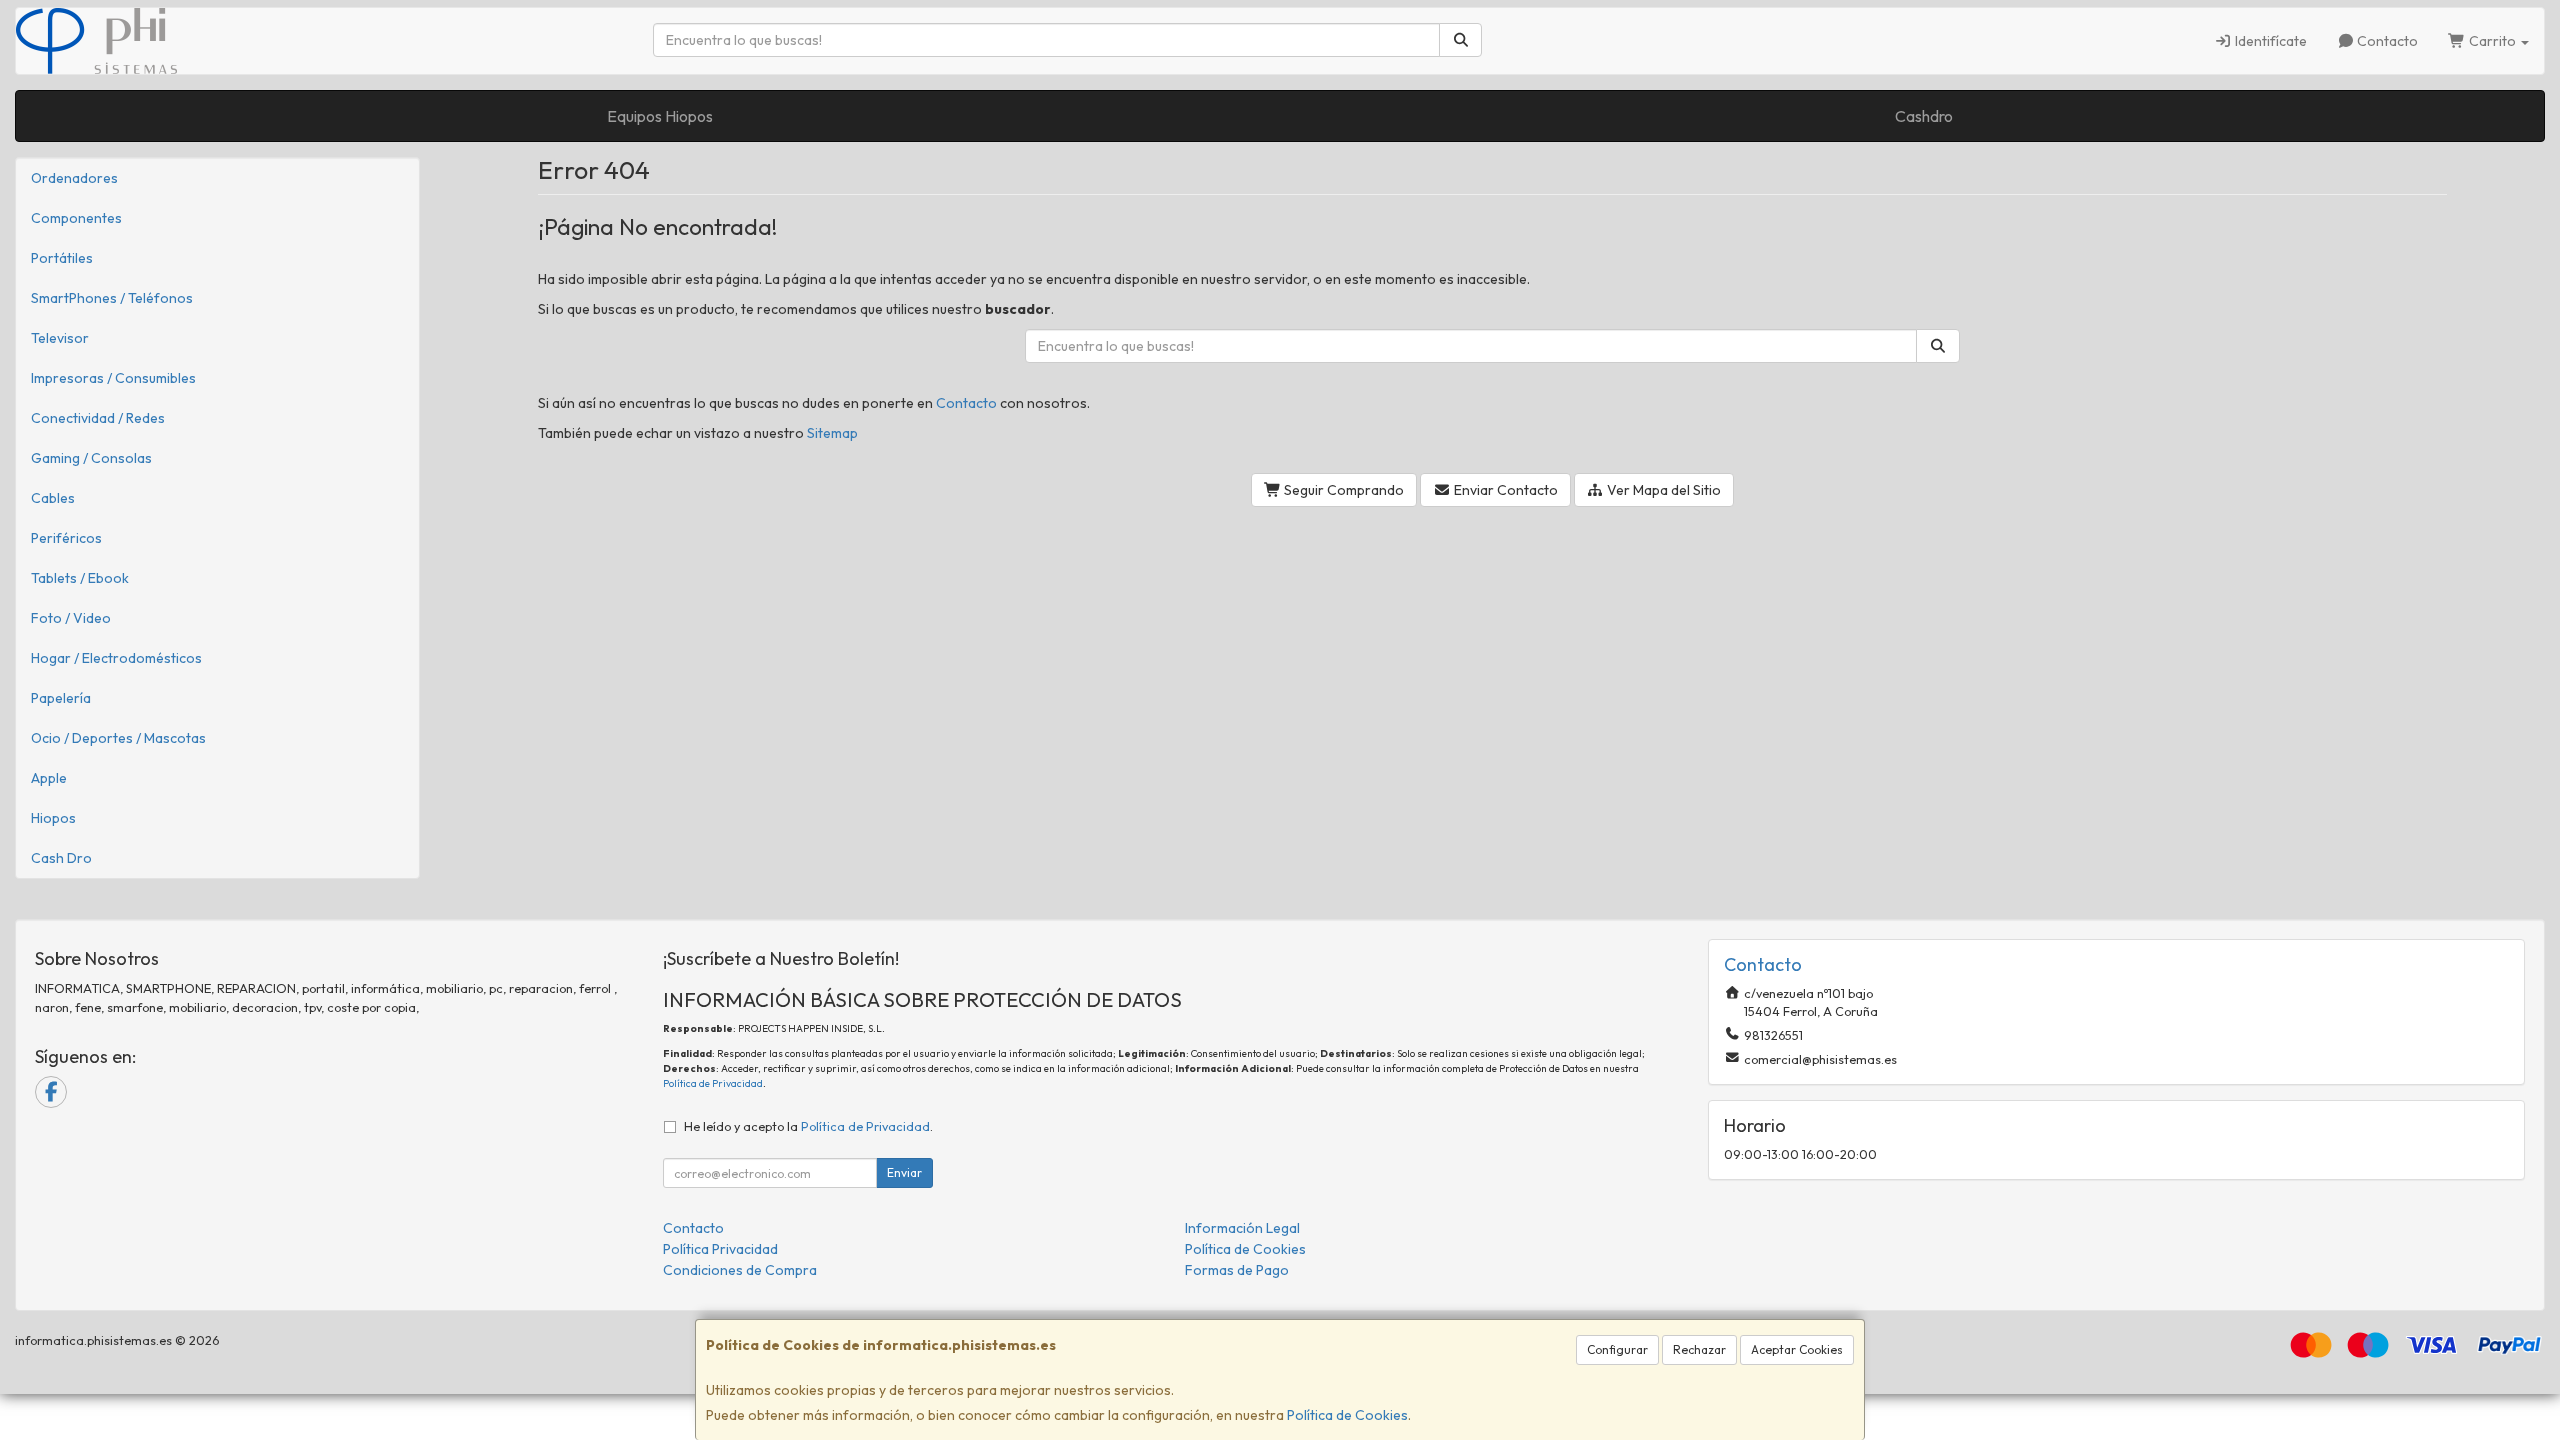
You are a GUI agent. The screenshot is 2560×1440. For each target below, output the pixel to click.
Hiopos (53, 818)
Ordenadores (74, 178)
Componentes (76, 218)
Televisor (60, 338)
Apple (49, 778)
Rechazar (1699, 1349)
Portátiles (62, 258)
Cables (53, 498)
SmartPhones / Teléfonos (112, 298)
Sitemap (832, 433)
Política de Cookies (1347, 1415)
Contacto (2386, 41)
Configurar (1617, 1349)
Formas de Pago (1237, 1270)
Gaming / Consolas (91, 458)
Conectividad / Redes (98, 418)
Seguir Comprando (1342, 490)
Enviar (904, 1172)
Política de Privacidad (713, 1083)
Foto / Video (71, 618)
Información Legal (1242, 1228)
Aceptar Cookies (1797, 1349)
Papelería (61, 698)
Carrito (2492, 41)
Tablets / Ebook (80, 578)
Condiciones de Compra (740, 1270)
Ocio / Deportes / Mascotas (118, 738)
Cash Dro (61, 858)
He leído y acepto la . (808, 1126)
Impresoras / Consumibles (113, 378)
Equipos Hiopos (660, 116)
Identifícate (2269, 41)
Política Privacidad (720, 1249)
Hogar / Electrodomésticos (116, 658)
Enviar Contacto (1504, 490)
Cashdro (1924, 116)
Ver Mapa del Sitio (1662, 490)
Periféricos (66, 538)
